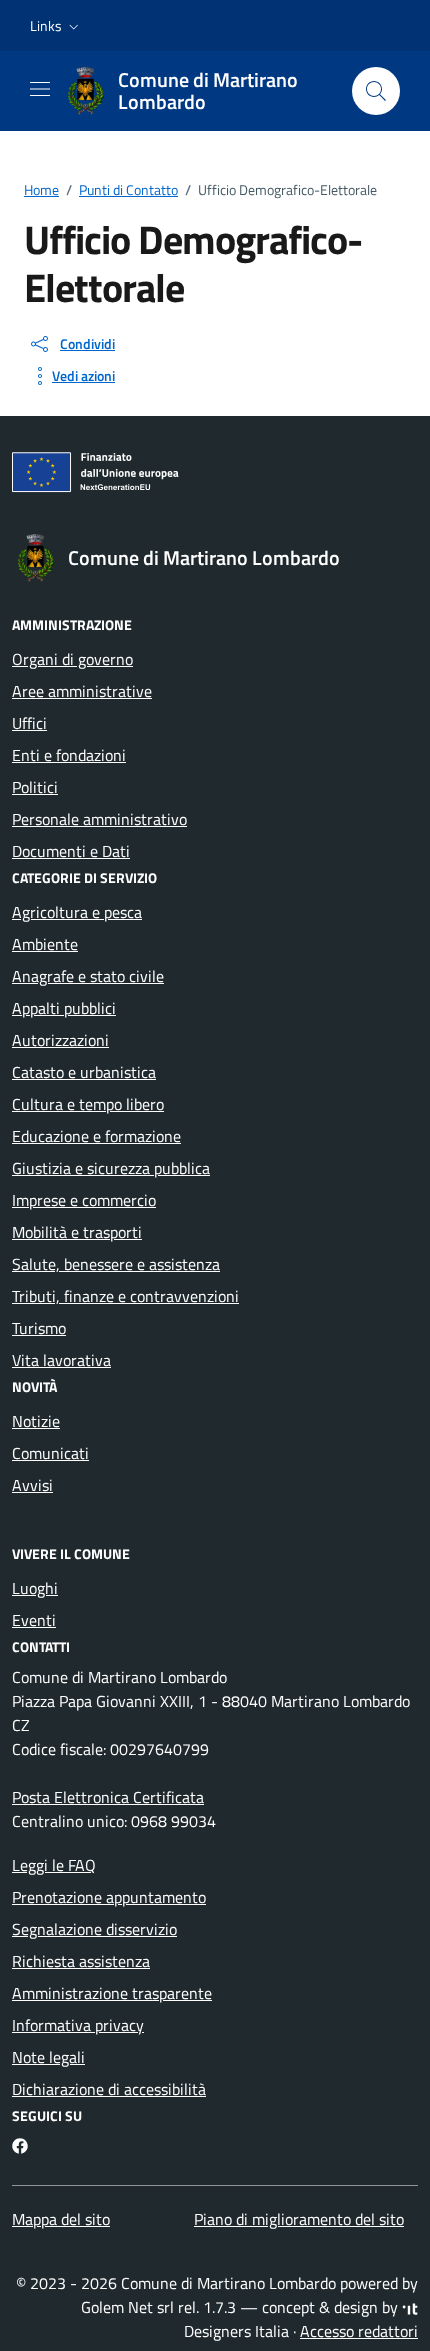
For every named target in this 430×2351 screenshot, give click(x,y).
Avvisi (32, 1485)
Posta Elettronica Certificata (108, 1797)
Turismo (39, 1328)
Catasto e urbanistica (84, 1072)
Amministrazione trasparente (112, 1993)
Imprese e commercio (84, 1200)
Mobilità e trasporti (77, 1232)
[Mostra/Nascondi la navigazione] (40, 89)
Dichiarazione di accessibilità (109, 2089)
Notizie (36, 1421)
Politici (35, 787)
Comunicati (50, 1453)
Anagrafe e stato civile (88, 976)
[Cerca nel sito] (376, 91)
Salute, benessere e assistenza (116, 1264)
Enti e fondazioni (69, 755)
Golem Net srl (127, 2307)
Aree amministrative (82, 691)
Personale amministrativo (99, 819)
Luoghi (35, 1588)
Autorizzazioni (60, 1040)
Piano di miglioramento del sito (299, 2219)
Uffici (29, 723)
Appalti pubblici (64, 1008)
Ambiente (45, 944)
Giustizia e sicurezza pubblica (111, 1168)
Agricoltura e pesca (77, 912)
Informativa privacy (78, 2025)
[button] (56, 26)
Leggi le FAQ (54, 1865)
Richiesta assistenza (81, 1961)
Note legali (48, 2057)
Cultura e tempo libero (88, 1104)
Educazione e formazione (96, 1136)
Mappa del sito (61, 2219)
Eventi (34, 1620)
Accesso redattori (359, 2331)
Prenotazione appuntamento (109, 1897)
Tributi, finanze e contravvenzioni (125, 1296)
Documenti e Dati (71, 851)
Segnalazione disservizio (94, 1929)
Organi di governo (72, 659)
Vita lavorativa (61, 1360)
